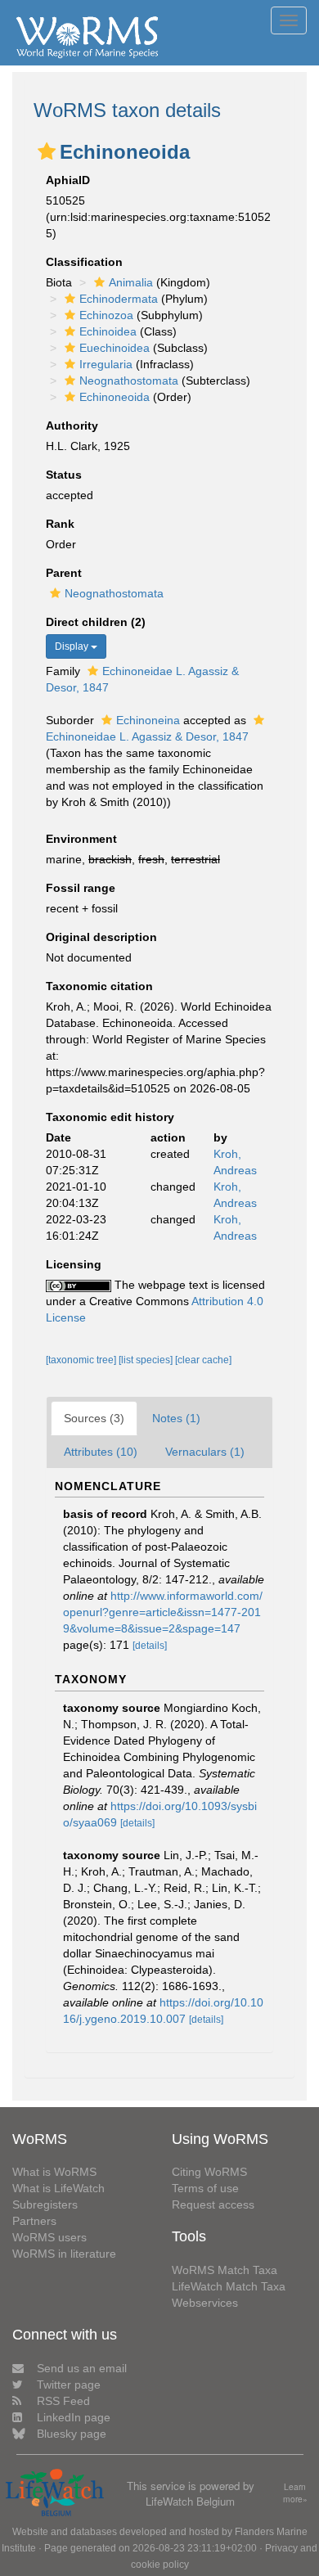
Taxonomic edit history (110, 1117)
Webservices (205, 2303)
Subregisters (45, 2204)
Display (73, 646)
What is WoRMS (54, 2172)
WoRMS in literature (64, 2254)
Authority (72, 426)
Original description (101, 937)
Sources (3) (94, 1418)
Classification (84, 262)
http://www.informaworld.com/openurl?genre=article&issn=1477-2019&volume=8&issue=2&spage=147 (163, 1612)
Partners (34, 2221)
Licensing (74, 1264)
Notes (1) (176, 1418)
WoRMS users (49, 2237)
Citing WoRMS (209, 2172)
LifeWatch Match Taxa (229, 2286)
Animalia (131, 282)
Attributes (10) (101, 1452)
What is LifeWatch (58, 2188)
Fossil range (81, 888)
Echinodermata (119, 299)
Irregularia (106, 364)
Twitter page (69, 2385)
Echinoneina (148, 720)
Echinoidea (108, 331)
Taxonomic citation (99, 986)
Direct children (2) (96, 622)
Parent (64, 573)
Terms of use (205, 2188)
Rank (60, 524)
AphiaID (68, 180)
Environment (81, 839)
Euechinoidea (115, 348)
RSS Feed (63, 2401)
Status (64, 475)
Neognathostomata (129, 381)
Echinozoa (106, 315)
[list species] (147, 1360)
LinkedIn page (74, 2417)
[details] (150, 1646)
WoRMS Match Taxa (225, 2270)
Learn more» (295, 2493)
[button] (47, 151)
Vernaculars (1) (205, 1452)
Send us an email (82, 2368)
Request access (213, 2204)
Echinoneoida (115, 397)
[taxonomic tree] (82, 1360)
